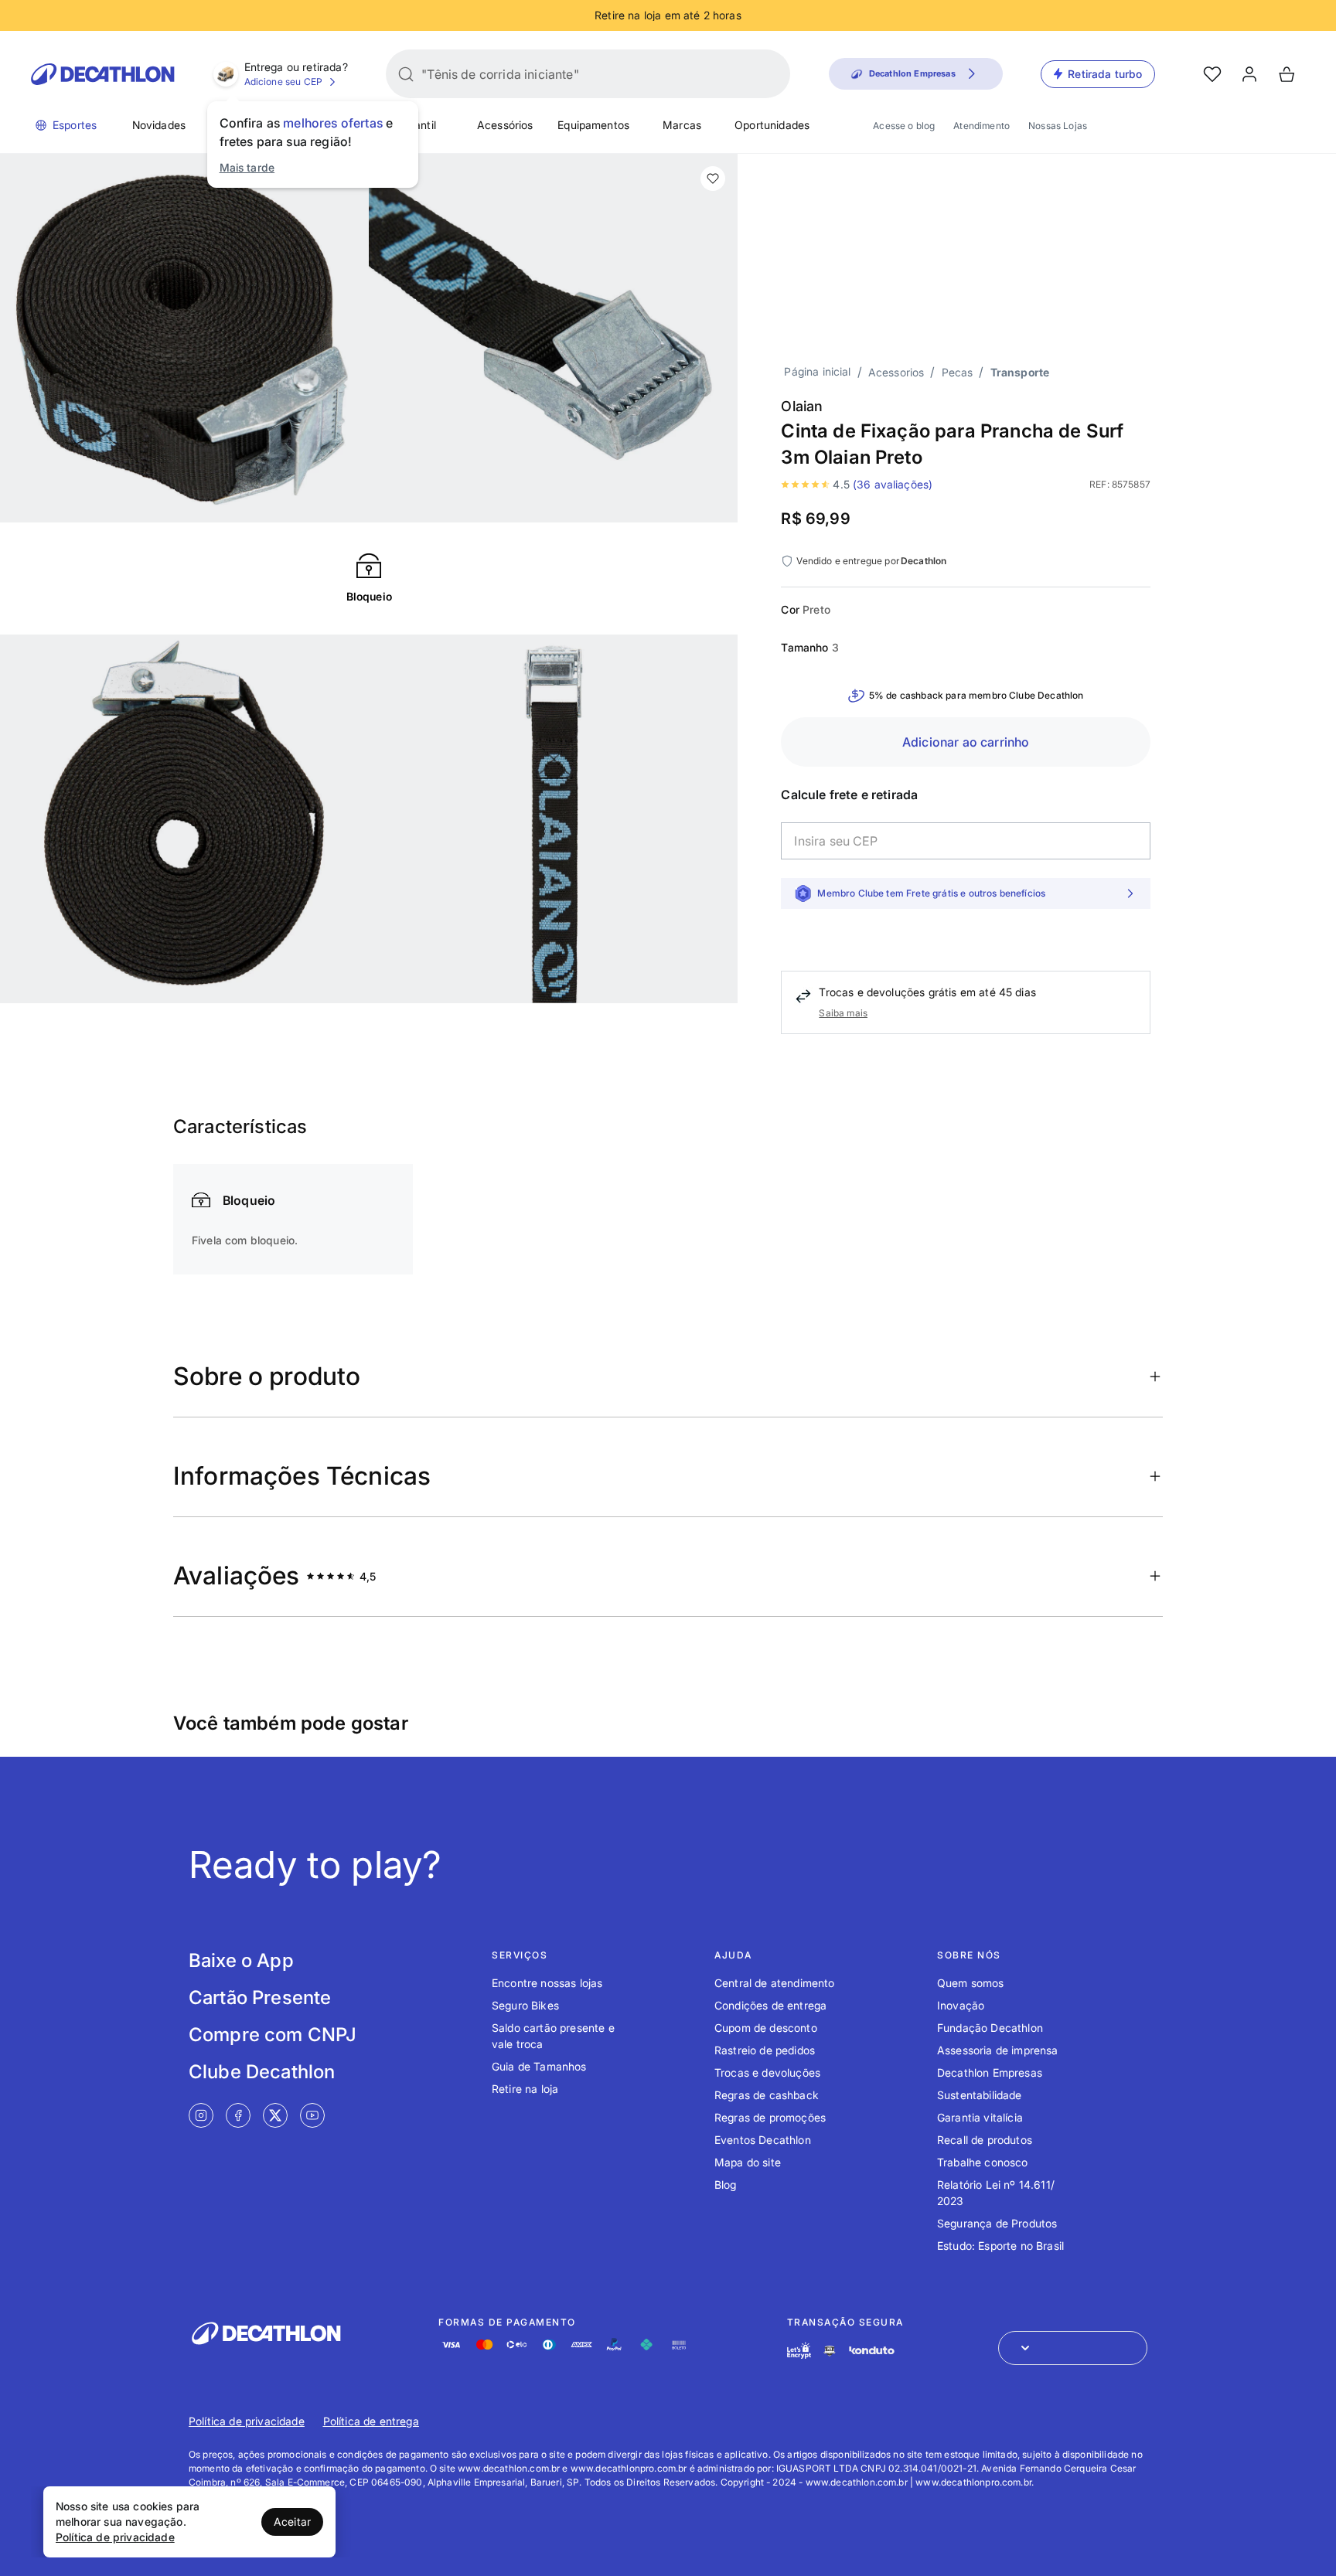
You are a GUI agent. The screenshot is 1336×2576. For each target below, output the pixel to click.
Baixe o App (241, 1960)
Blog (726, 2185)
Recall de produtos (985, 2140)
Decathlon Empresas (990, 2072)
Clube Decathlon (262, 2072)
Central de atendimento (775, 1983)
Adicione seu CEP (284, 82)
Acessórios (505, 125)
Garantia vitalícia (980, 2117)
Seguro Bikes (525, 2005)
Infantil (419, 125)
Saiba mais (843, 1013)
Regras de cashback (767, 2095)
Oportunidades (772, 125)
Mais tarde (247, 167)
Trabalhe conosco (983, 2162)
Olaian (802, 406)
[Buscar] (406, 74)
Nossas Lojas (1058, 126)
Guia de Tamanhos (539, 2066)
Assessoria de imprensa (998, 2050)
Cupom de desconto (766, 2028)
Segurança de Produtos (997, 2223)
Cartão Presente (260, 1998)
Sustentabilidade (980, 2095)
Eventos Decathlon (763, 2140)
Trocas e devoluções (767, 2072)
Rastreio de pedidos (765, 2050)
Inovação (961, 2005)
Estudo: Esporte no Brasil (1000, 2246)
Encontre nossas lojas (547, 1983)
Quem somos (971, 1983)
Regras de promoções (770, 2117)
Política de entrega (371, 2421)
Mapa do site (748, 2162)
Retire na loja (525, 2089)
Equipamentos (593, 125)
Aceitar (292, 2522)
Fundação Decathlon (990, 2028)
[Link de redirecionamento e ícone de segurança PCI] (830, 2351)
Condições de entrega (770, 2005)
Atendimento (982, 126)
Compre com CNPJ (273, 2035)
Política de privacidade (247, 2421)
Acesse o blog (904, 126)
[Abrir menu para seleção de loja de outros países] (1073, 2348)
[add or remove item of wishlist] (713, 179)
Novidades (159, 125)
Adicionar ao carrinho (966, 742)
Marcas (682, 125)
